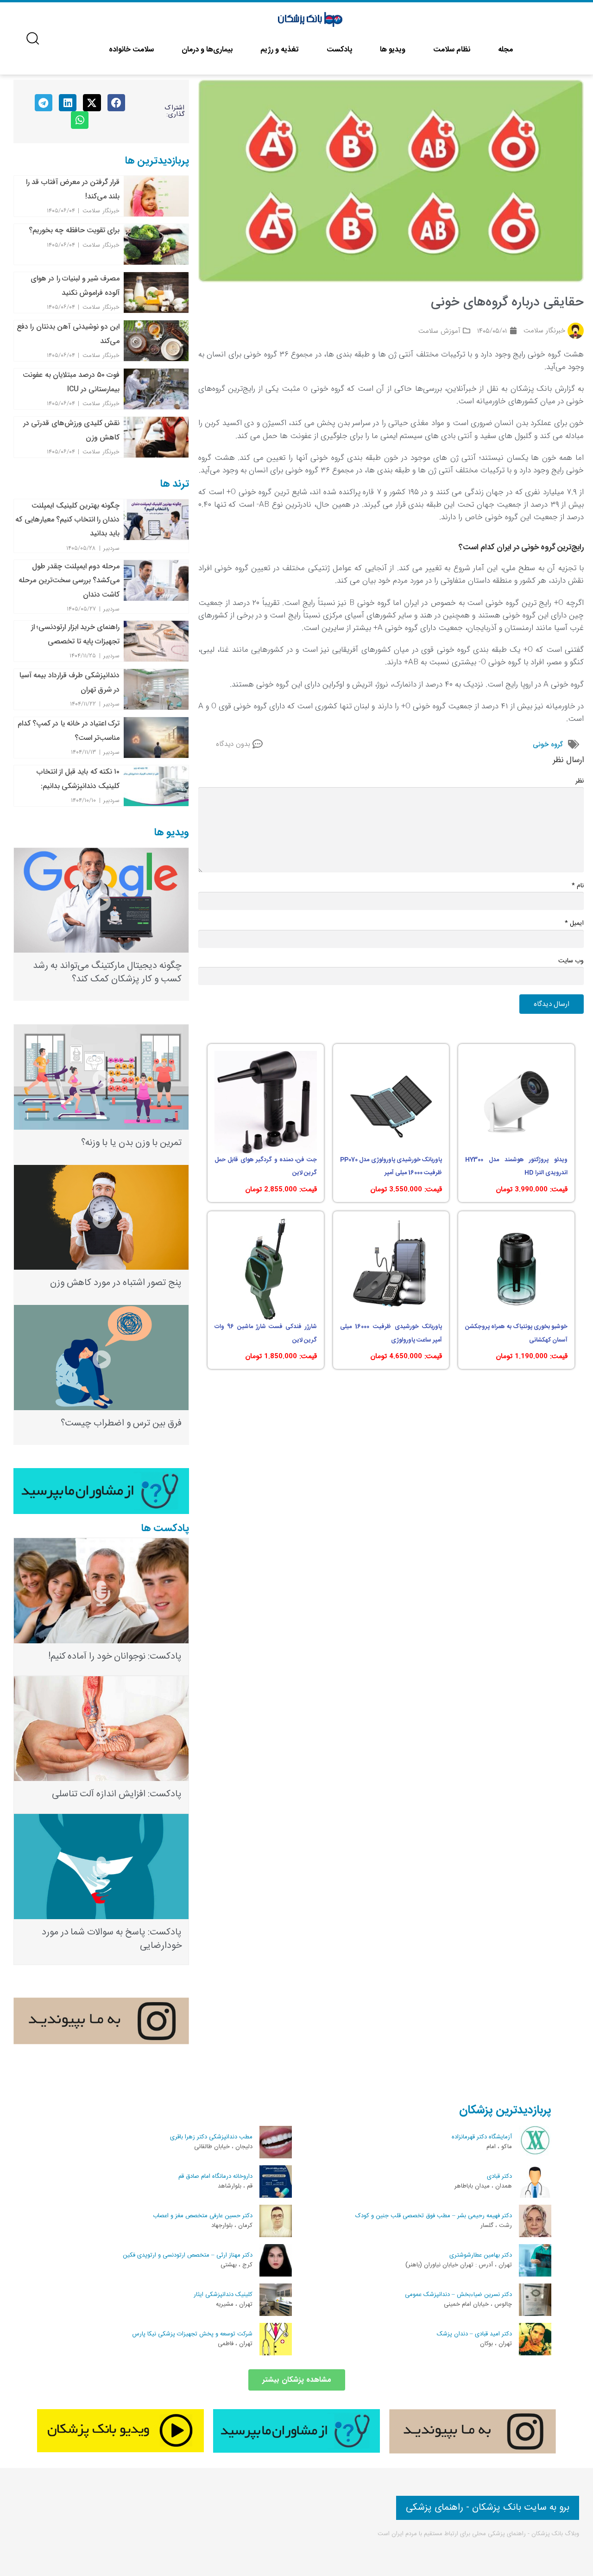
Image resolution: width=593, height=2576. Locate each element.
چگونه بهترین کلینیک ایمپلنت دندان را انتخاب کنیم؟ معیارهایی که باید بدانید (67, 520)
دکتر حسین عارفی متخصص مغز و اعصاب (203, 2216)
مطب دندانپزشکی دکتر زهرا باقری (211, 2137)
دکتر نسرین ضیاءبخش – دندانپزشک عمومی (458, 2295)
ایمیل (574, 923)
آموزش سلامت (439, 331)
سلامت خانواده (131, 50)
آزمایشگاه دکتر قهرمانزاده (482, 2137)
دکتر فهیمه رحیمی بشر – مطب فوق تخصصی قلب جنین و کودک (434, 2216)
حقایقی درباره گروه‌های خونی (507, 303)
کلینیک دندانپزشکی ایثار (223, 2295)
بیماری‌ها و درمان (207, 50)
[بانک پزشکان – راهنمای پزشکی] (311, 20)
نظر (580, 781)
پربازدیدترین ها (157, 161)
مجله (505, 50)
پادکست (339, 50)
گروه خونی (548, 744)
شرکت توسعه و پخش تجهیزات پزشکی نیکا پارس (192, 2334)
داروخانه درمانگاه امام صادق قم (215, 2176)
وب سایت (571, 961)
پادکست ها (165, 1528)
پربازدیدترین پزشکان (505, 2110)
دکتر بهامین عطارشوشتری (481, 2255)
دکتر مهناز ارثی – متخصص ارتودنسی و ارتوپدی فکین (188, 2255)
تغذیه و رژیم (280, 50)
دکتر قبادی (499, 2176)
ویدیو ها (393, 50)
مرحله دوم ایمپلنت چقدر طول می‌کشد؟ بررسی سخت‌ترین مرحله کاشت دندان (69, 580)
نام (578, 886)
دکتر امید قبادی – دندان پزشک (474, 2334)
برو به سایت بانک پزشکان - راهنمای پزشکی (488, 2508)
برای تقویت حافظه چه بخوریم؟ (74, 230)
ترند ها (175, 484)
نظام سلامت (452, 50)
